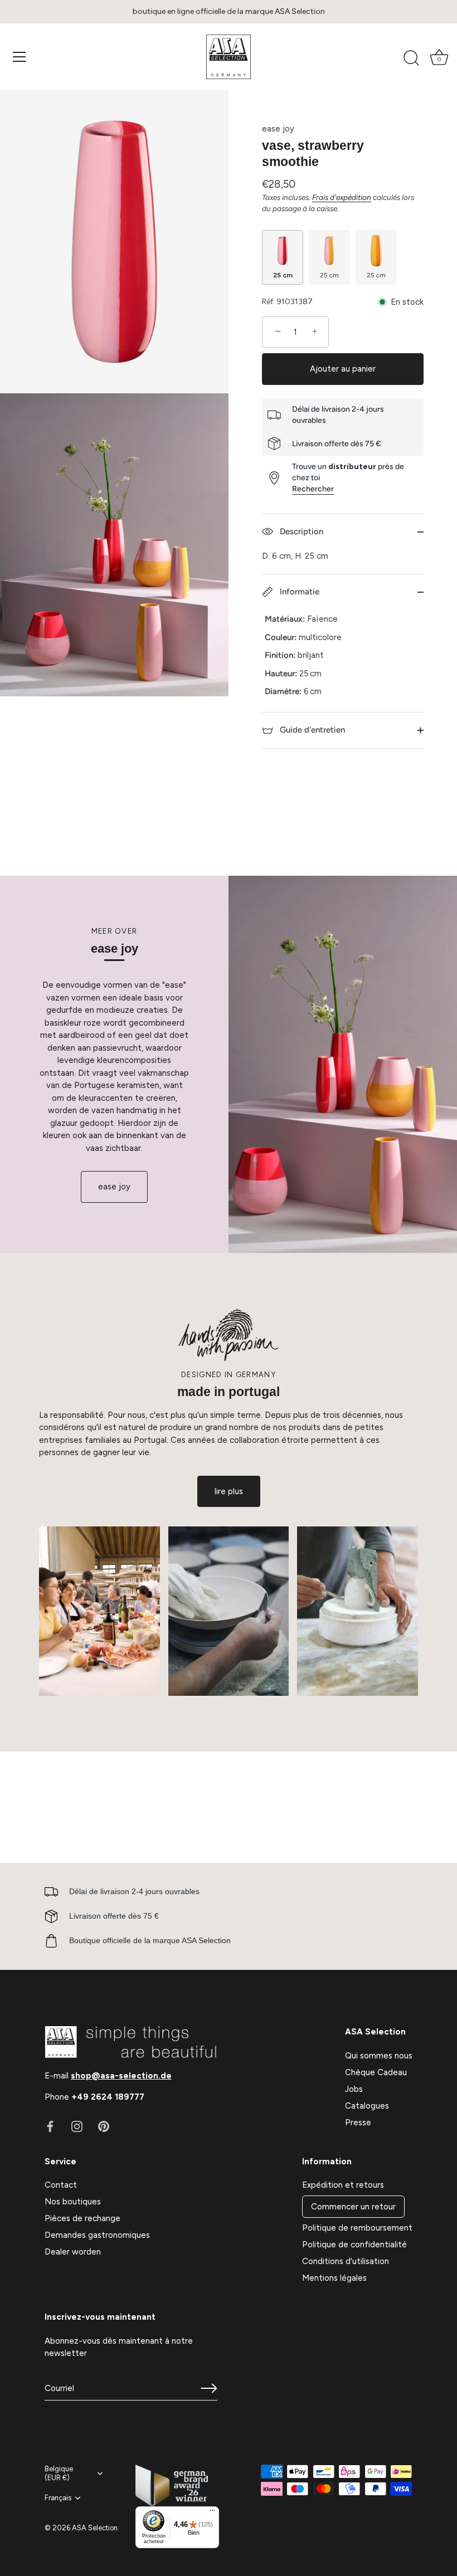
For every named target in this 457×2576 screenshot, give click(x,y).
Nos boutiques (73, 2202)
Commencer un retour (353, 2207)
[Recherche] (411, 58)
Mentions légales (334, 2278)
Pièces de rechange (82, 2218)
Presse (358, 2123)
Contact (61, 2185)
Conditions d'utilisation (346, 2261)
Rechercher (313, 489)
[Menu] (20, 57)
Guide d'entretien (311, 730)
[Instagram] (77, 2126)
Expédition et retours (343, 2185)
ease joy (278, 129)
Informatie (298, 592)
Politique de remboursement (357, 2228)
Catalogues (367, 2106)
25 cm (283, 275)
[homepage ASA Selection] (229, 57)
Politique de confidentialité (354, 2245)
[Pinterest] (104, 2126)
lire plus (229, 1491)
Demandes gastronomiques (97, 2235)
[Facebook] (50, 2126)
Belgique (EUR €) (59, 2473)
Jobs (354, 2089)
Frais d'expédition (342, 197)
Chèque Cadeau (376, 2072)
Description (300, 531)
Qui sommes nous (379, 2056)
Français (58, 2498)
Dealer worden (73, 2252)
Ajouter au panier (343, 369)
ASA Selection (95, 2528)
